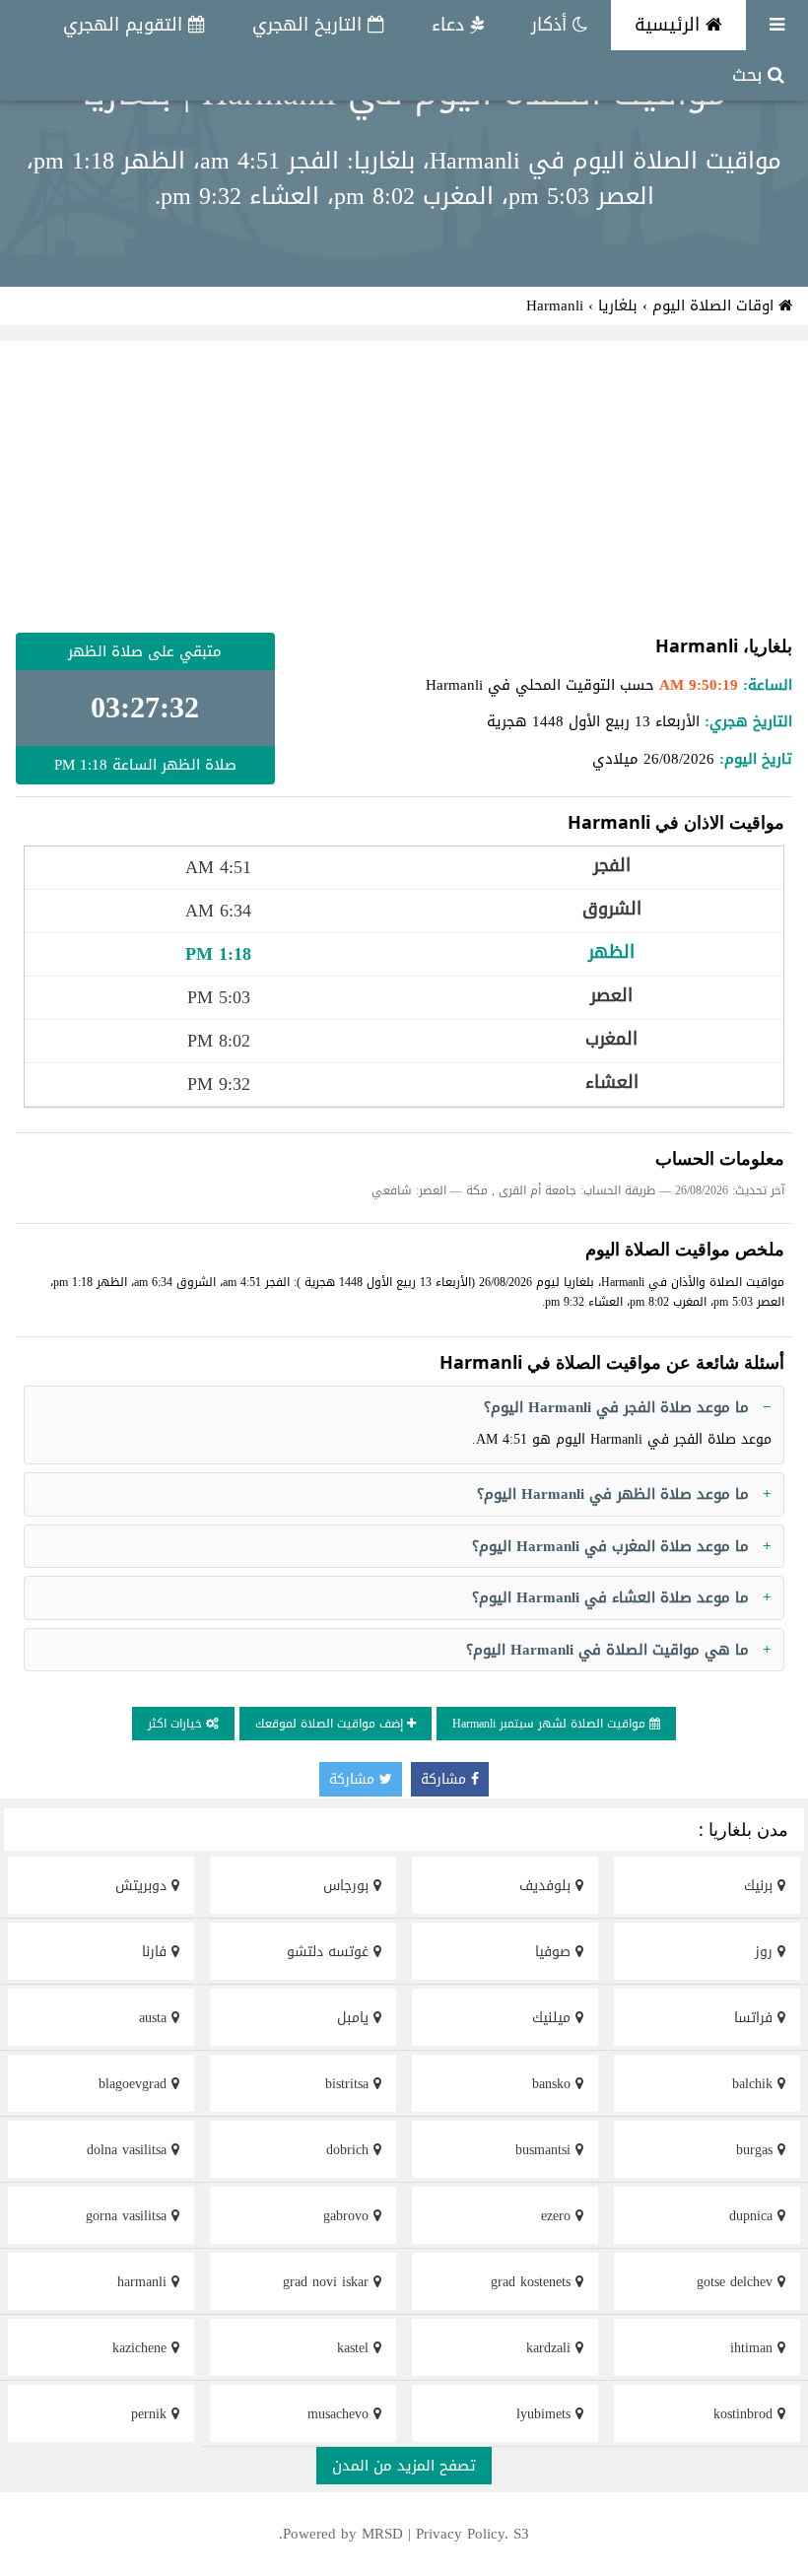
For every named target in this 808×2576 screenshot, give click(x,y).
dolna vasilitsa (129, 2150)
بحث (750, 75)
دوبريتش (143, 1886)
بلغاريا (618, 305)
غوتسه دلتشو (330, 1952)
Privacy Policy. (462, 2534)
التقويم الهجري (126, 25)
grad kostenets (533, 2282)
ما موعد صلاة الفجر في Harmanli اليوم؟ (616, 1407)
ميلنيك (554, 2018)
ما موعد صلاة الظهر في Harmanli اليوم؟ (613, 1494)
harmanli (144, 2282)
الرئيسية (670, 25)
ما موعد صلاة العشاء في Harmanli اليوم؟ (610, 1597)
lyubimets (546, 2414)
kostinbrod (745, 2414)
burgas (757, 2150)
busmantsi (545, 2150)
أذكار (552, 25)
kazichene (142, 2348)
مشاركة (446, 1779)
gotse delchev (737, 2282)
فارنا (157, 1952)
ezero (558, 2216)
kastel (355, 2348)
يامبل (355, 2018)
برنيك (761, 1886)
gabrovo (348, 2216)
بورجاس (348, 1886)
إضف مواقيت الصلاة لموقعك (331, 1724)
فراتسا (756, 2018)
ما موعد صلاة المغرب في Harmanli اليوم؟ (610, 1546)
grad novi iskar (328, 2282)
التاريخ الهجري (310, 25)
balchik (755, 2084)
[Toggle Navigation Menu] (777, 25)
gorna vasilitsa (129, 2216)
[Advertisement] (404, 487)
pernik (151, 2414)
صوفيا (555, 1952)
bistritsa (349, 2084)
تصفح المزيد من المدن (404, 2466)
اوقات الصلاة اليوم (715, 305)
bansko (554, 2084)
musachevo (340, 2414)
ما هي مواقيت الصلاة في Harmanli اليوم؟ (607, 1650)
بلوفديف (547, 1886)
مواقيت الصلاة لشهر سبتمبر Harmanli (551, 1724)
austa (155, 2018)
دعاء (451, 25)
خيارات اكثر (177, 1724)
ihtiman (754, 2348)
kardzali (551, 2348)
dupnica (753, 2216)
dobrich (350, 2150)
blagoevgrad (135, 2084)
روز (766, 1952)
